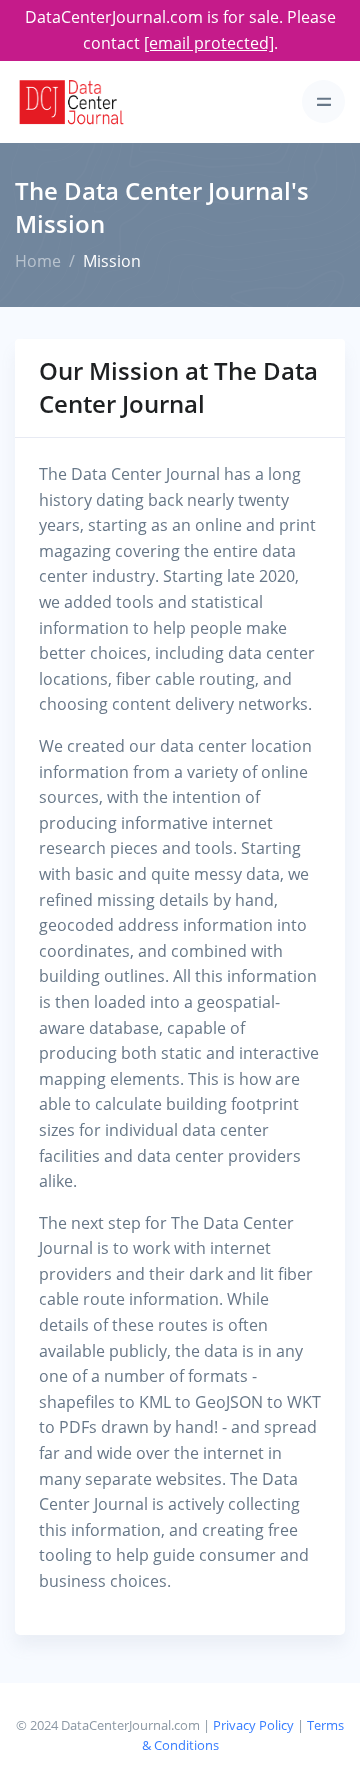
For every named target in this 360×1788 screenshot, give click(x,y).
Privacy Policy (253, 1725)
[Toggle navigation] (323, 101)
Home (38, 261)
